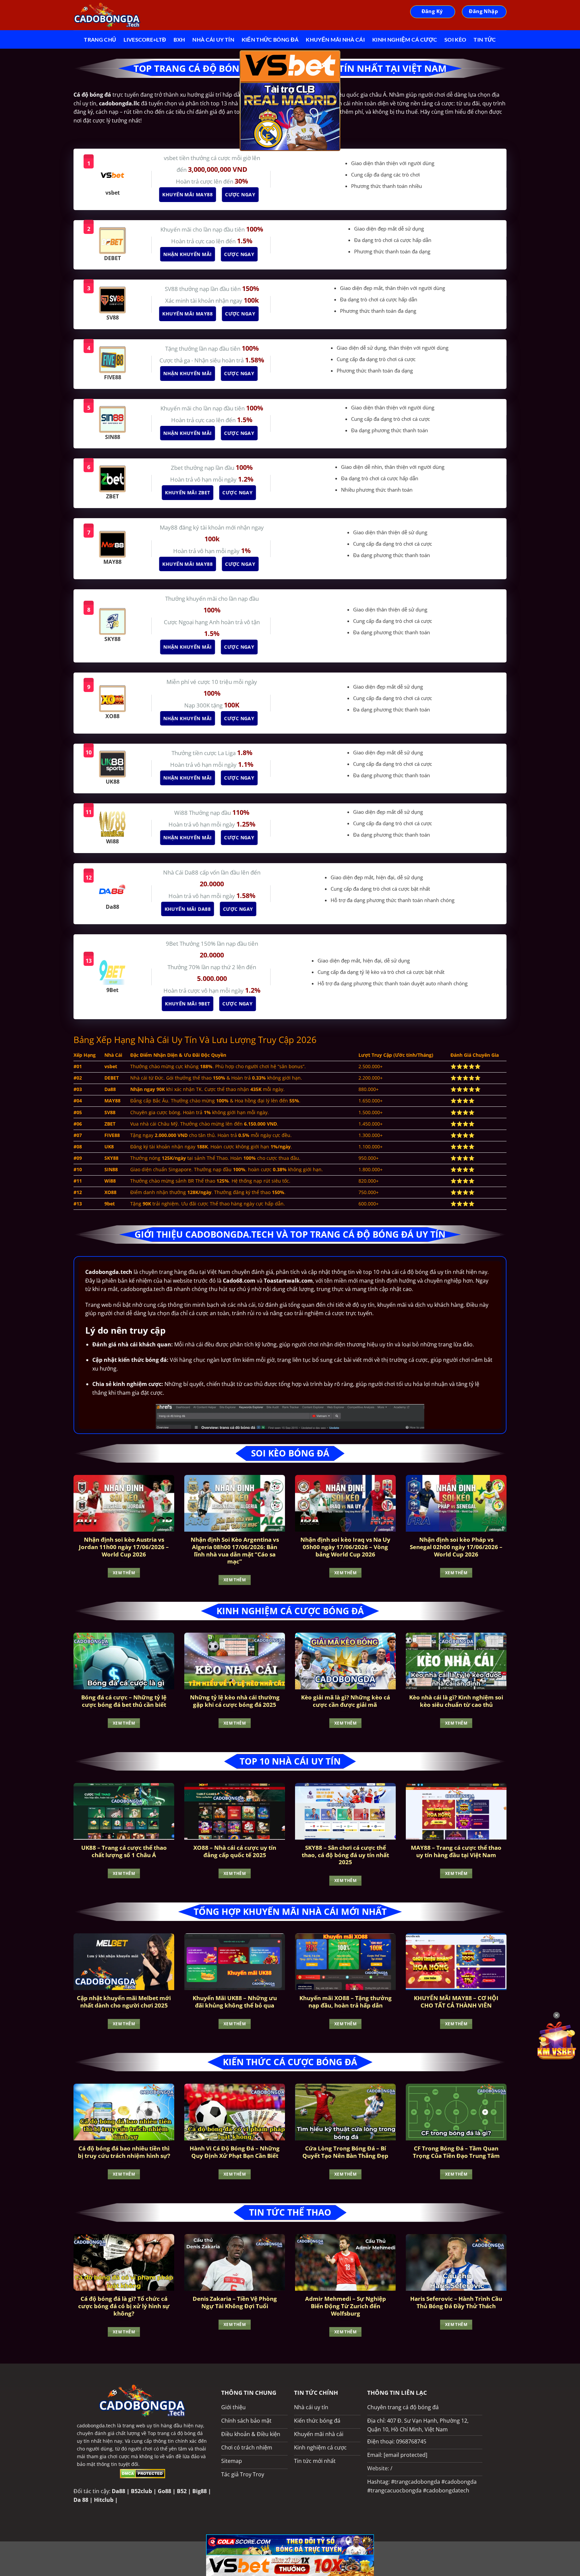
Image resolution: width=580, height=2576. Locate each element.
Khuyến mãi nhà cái (335, 39)
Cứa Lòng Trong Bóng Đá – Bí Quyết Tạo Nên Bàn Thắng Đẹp (345, 2152)
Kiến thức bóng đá (270, 39)
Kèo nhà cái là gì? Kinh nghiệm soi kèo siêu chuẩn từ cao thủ (456, 1701)
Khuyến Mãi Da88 (188, 909)
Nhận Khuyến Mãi (188, 254)
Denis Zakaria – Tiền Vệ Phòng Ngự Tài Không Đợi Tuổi (235, 2302)
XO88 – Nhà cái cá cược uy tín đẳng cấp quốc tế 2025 (235, 1851)
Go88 (164, 2491)
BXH (179, 39)
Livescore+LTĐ (145, 39)
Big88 (200, 2491)
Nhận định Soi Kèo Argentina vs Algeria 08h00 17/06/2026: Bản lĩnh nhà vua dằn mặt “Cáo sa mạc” (235, 1550)
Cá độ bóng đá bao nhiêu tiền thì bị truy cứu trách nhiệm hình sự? (124, 2152)
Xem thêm (124, 1573)
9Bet (173, 944)
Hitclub (104, 2500)
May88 (169, 527)
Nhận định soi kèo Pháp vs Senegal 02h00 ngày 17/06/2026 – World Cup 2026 (456, 1547)
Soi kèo (455, 39)
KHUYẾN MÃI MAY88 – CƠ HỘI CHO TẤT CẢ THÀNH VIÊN (456, 2002)
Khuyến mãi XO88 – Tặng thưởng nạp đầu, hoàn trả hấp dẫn (346, 2002)
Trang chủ (100, 39)
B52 (182, 2491)
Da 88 (81, 2500)
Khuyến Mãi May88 (188, 194)
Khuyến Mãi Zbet (188, 492)
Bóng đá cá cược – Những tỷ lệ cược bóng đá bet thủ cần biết (124, 1701)
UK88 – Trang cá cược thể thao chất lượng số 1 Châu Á (124, 1851)
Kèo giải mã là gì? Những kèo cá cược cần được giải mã (346, 1701)
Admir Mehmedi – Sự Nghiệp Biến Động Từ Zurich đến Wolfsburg (346, 2306)
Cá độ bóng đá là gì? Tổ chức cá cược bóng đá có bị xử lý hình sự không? (124, 2306)
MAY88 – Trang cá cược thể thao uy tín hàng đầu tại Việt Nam (456, 1851)
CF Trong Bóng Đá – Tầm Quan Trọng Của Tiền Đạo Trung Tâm (456, 2152)
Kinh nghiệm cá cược (405, 39)
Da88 (118, 2491)
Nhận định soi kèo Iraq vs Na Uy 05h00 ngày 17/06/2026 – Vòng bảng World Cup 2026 (345, 1547)
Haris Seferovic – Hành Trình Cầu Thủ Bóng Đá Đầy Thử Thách (456, 2302)
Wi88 (182, 813)
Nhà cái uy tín (213, 39)
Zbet (178, 468)
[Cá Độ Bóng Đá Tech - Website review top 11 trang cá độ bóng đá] (107, 15)
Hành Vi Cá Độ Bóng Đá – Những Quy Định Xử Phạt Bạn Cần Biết (235, 2152)
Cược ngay (241, 194)
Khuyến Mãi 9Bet (188, 1004)
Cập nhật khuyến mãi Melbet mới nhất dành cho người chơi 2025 (124, 2002)
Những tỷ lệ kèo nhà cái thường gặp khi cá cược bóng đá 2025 (235, 1701)
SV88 (172, 289)
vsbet (172, 158)
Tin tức (485, 39)
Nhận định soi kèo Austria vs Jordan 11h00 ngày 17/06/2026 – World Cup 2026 (124, 1547)
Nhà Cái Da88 (181, 872)
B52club (141, 2491)
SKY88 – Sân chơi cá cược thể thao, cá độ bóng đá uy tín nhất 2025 (345, 1855)
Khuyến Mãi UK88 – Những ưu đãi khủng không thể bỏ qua (235, 2002)
